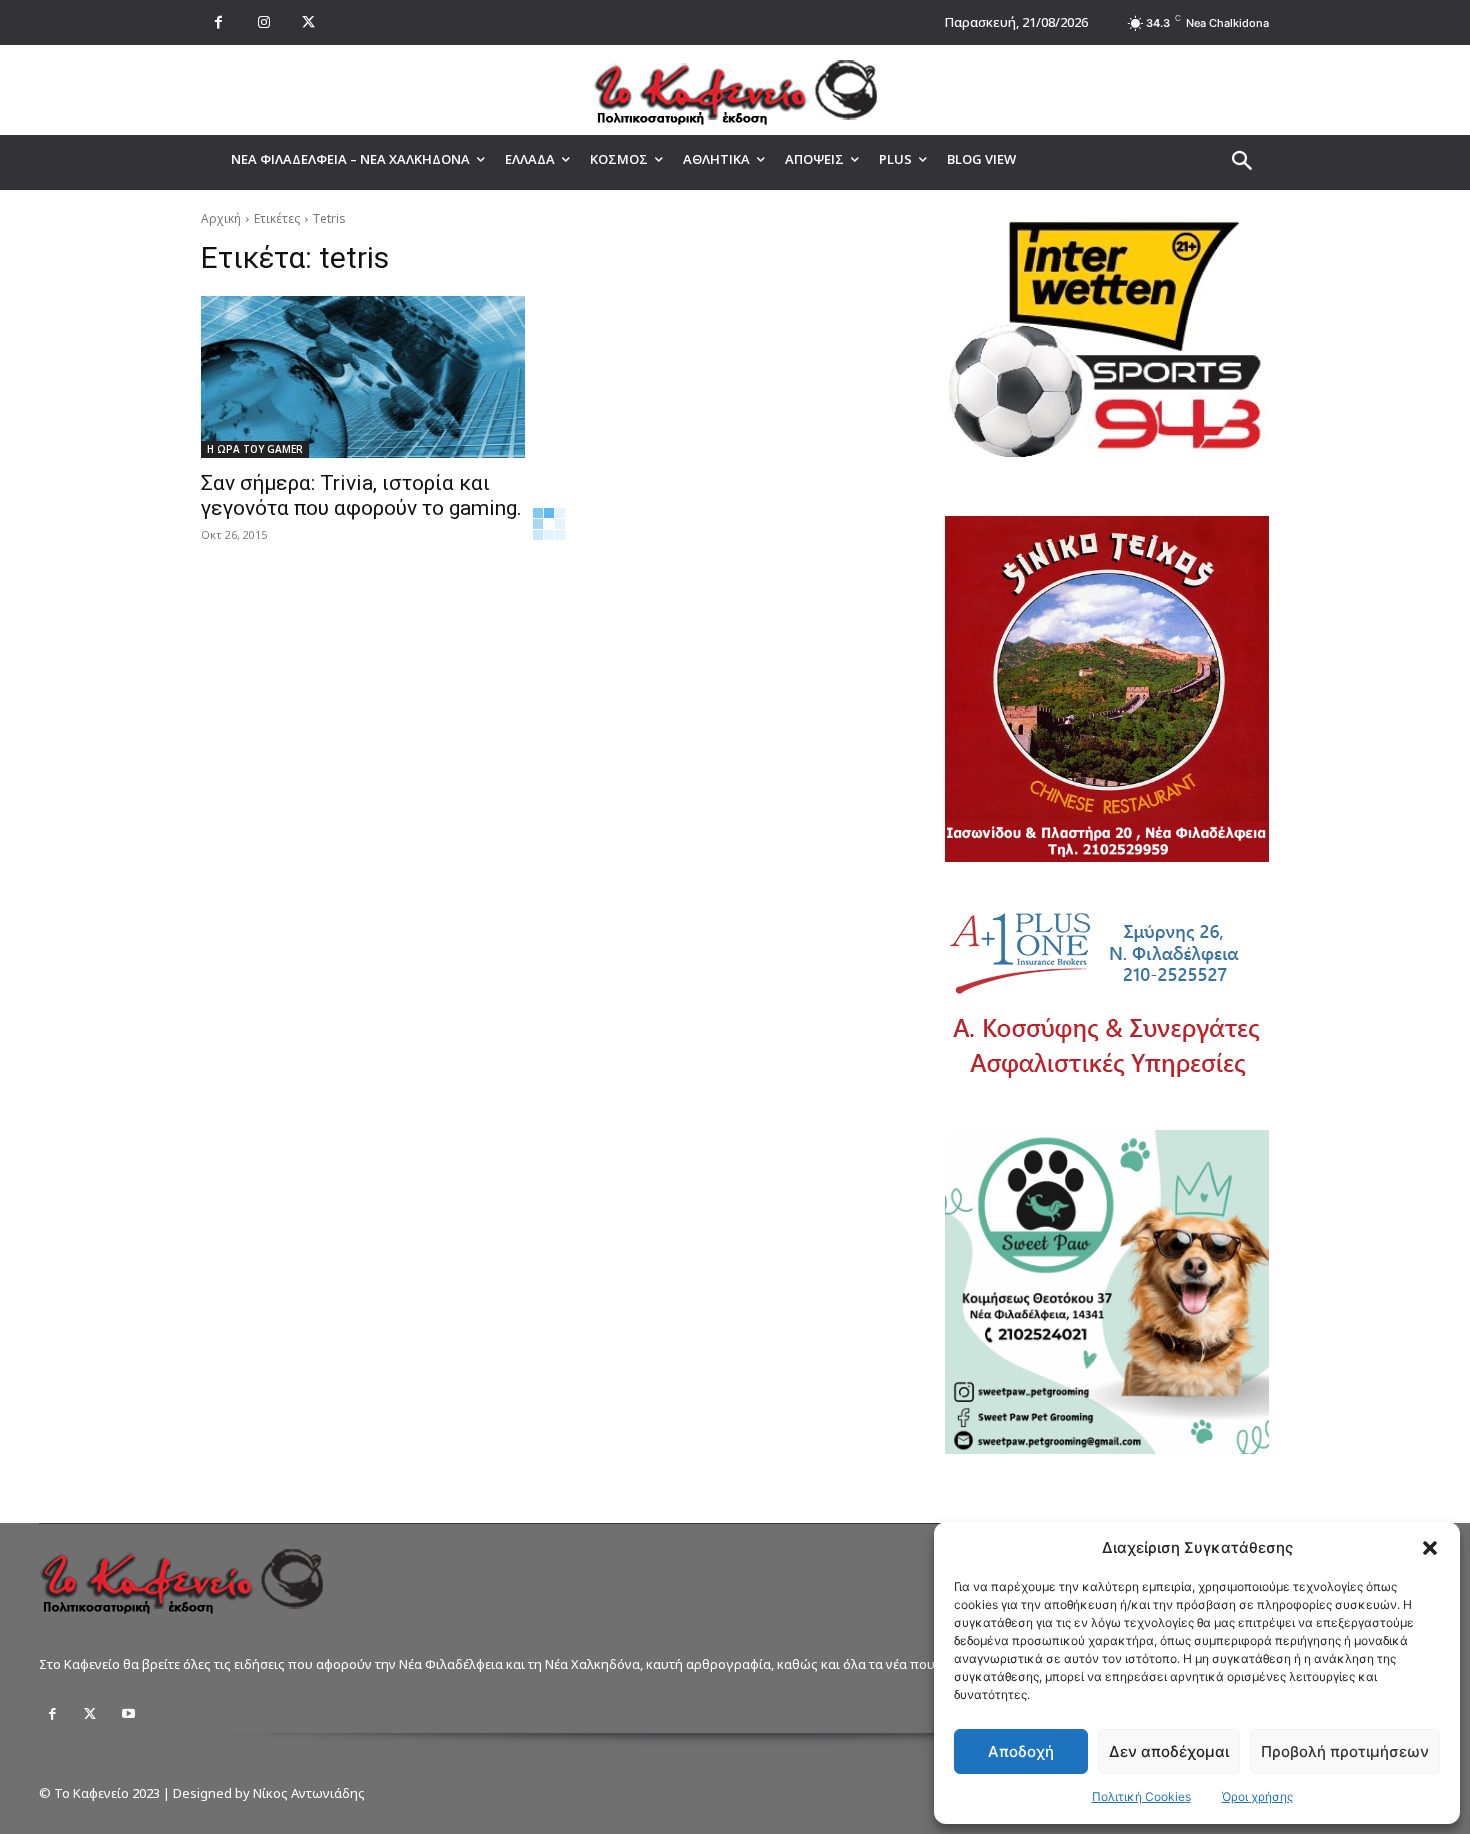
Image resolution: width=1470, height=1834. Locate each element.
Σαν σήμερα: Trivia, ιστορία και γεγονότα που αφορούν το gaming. (361, 495)
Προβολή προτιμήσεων (1345, 1751)
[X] (308, 22)
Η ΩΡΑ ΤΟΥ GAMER (255, 449)
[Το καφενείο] (735, 90)
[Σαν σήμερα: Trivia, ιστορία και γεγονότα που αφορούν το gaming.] (363, 377)
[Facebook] (218, 22)
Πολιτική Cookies (1141, 1796)
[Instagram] (263, 22)
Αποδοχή (1021, 1751)
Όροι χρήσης (1257, 1796)
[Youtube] (128, 1714)
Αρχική (221, 218)
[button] (1430, 1548)
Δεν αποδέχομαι (1169, 1751)
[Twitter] (90, 1714)
